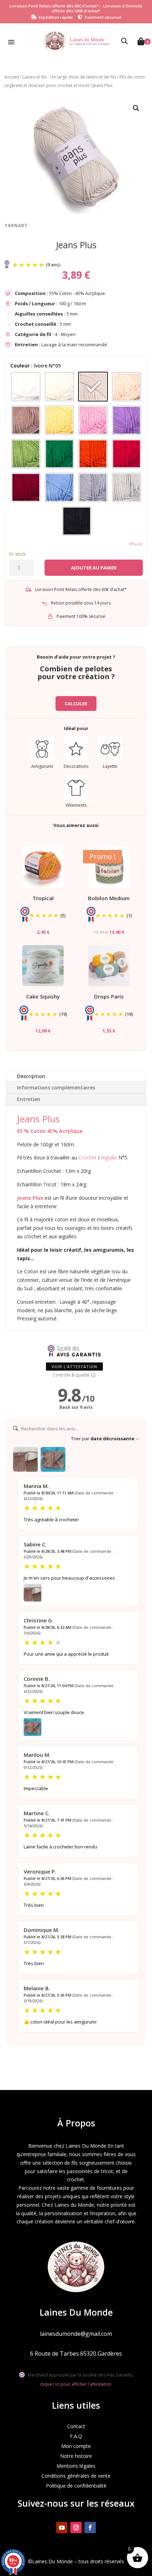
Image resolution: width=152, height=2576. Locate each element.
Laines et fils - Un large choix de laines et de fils (69, 77)
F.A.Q (76, 2436)
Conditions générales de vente (76, 2476)
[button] (136, 108)
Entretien (29, 1099)
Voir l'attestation (74, 1367)
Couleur (20, 366)
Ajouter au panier (94, 568)
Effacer (136, 544)
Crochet (87, 1157)
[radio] (26, 387)
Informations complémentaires (56, 1087)
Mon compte (76, 2446)
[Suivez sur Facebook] (90, 2528)
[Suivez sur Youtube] (62, 2528)
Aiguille (109, 1157)
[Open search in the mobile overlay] (124, 41)
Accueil (12, 77)
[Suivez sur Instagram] (76, 2528)
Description (31, 1076)
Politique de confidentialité (76, 2486)
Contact (76, 2426)
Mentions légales (76, 2466)
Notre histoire (76, 2456)
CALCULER (76, 704)
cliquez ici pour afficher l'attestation (76, 2384)
